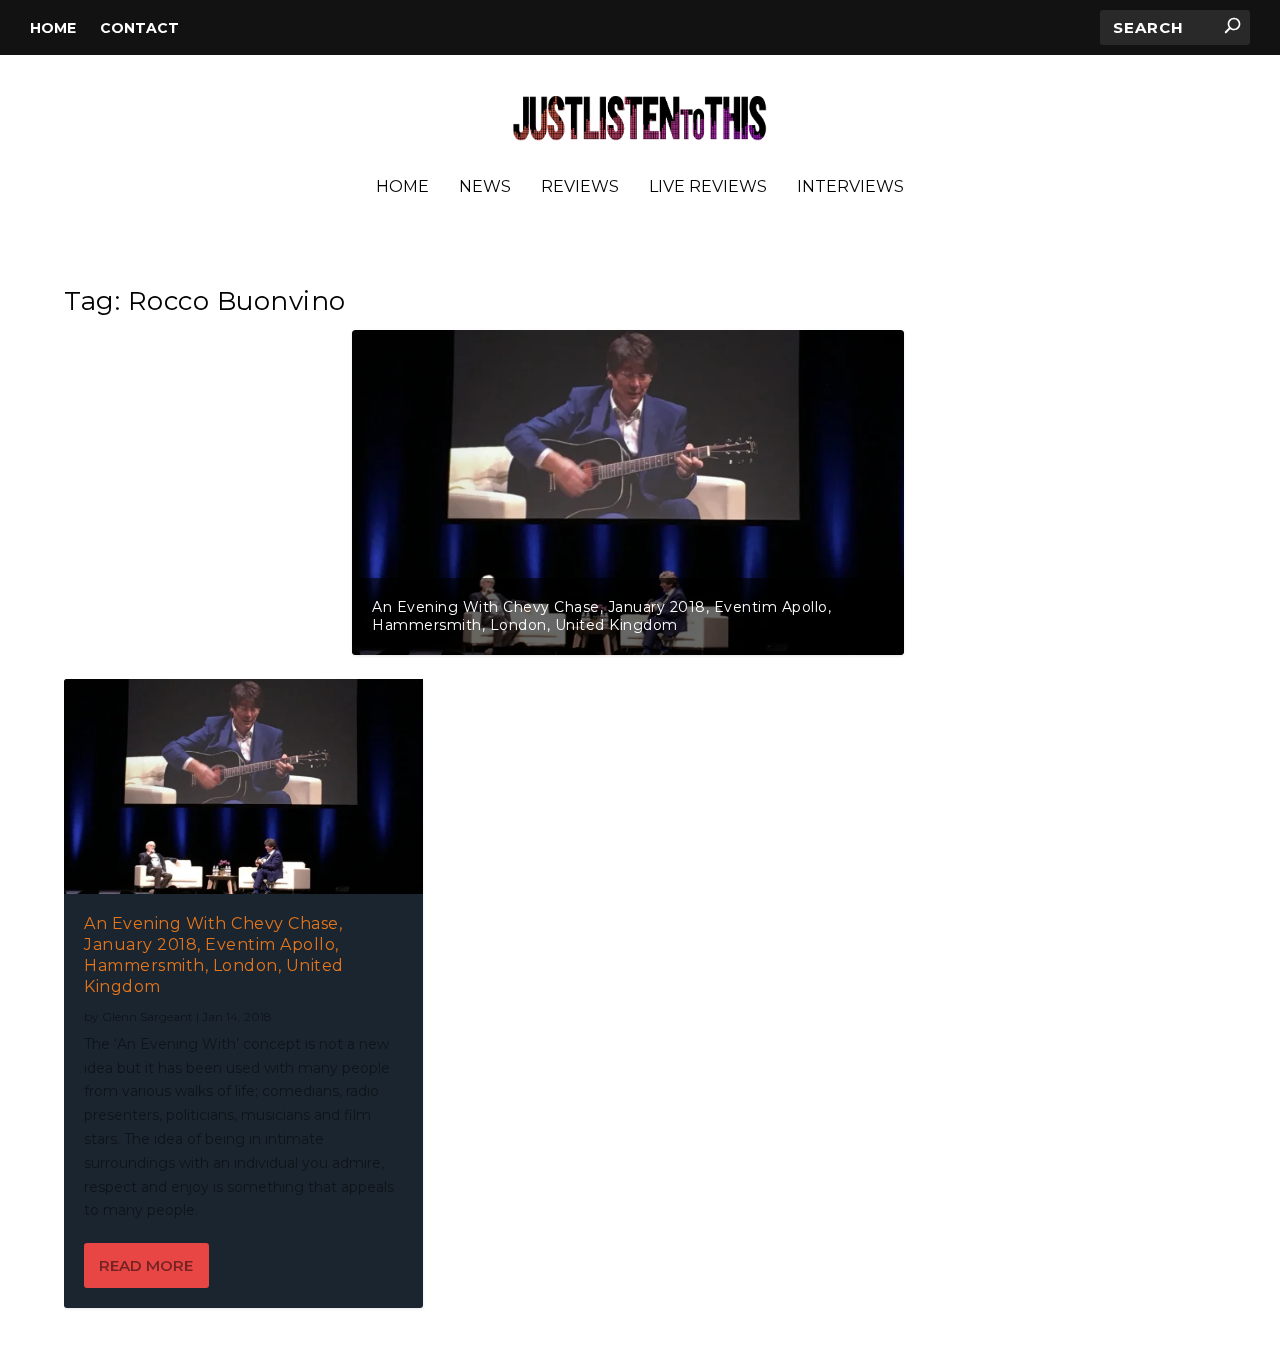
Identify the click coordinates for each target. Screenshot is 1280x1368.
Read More (146, 1265)
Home (53, 28)
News (485, 187)
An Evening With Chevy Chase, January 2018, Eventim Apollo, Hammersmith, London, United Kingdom (601, 616)
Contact (139, 28)
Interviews (850, 187)
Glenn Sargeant (147, 1016)
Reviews (580, 187)
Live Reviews (708, 187)
